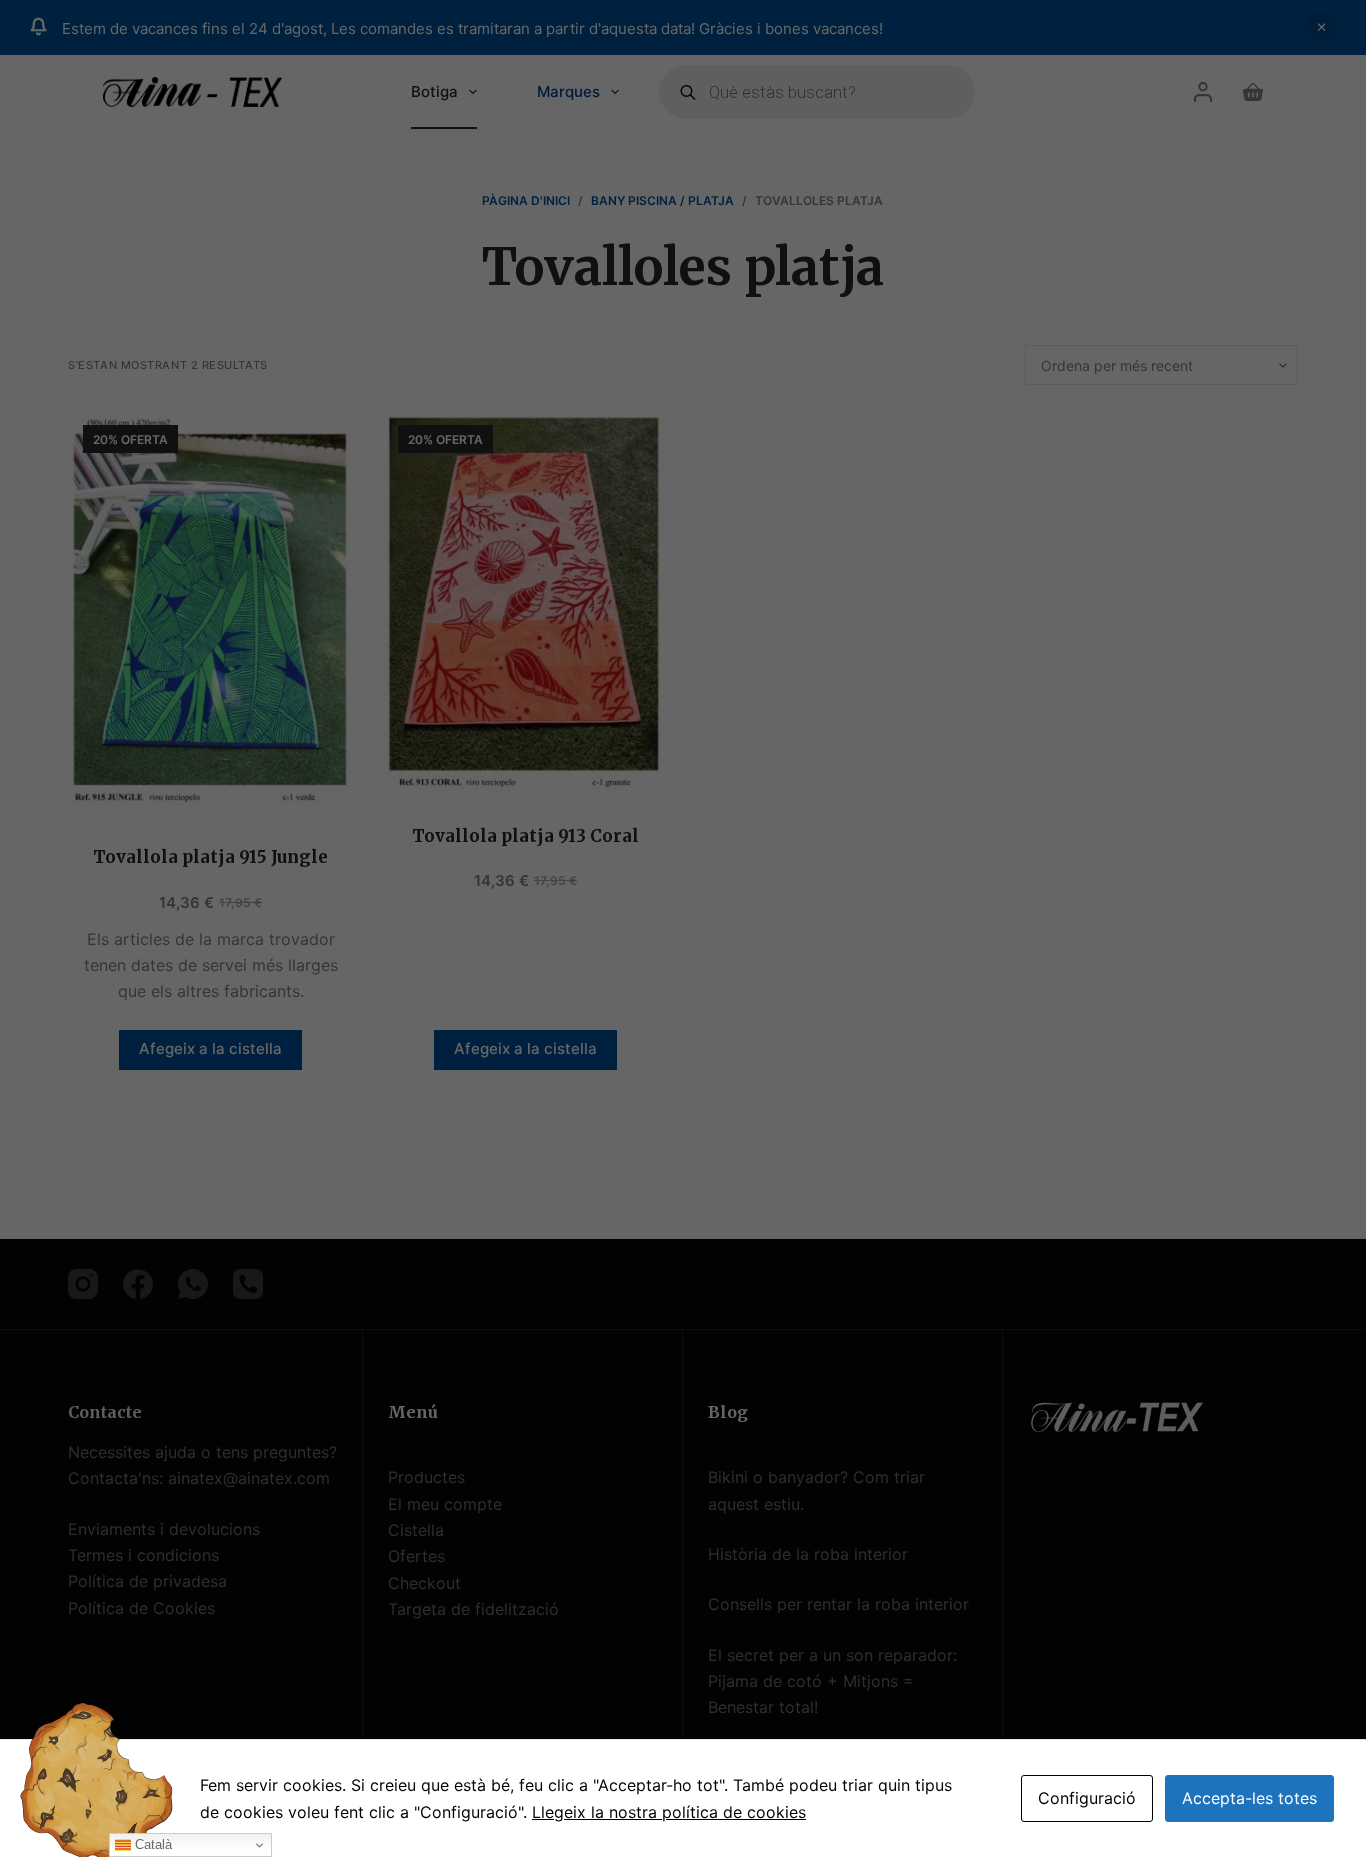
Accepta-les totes (1249, 1798)
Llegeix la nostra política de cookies (669, 1812)
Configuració (1087, 1798)
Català (151, 1844)
